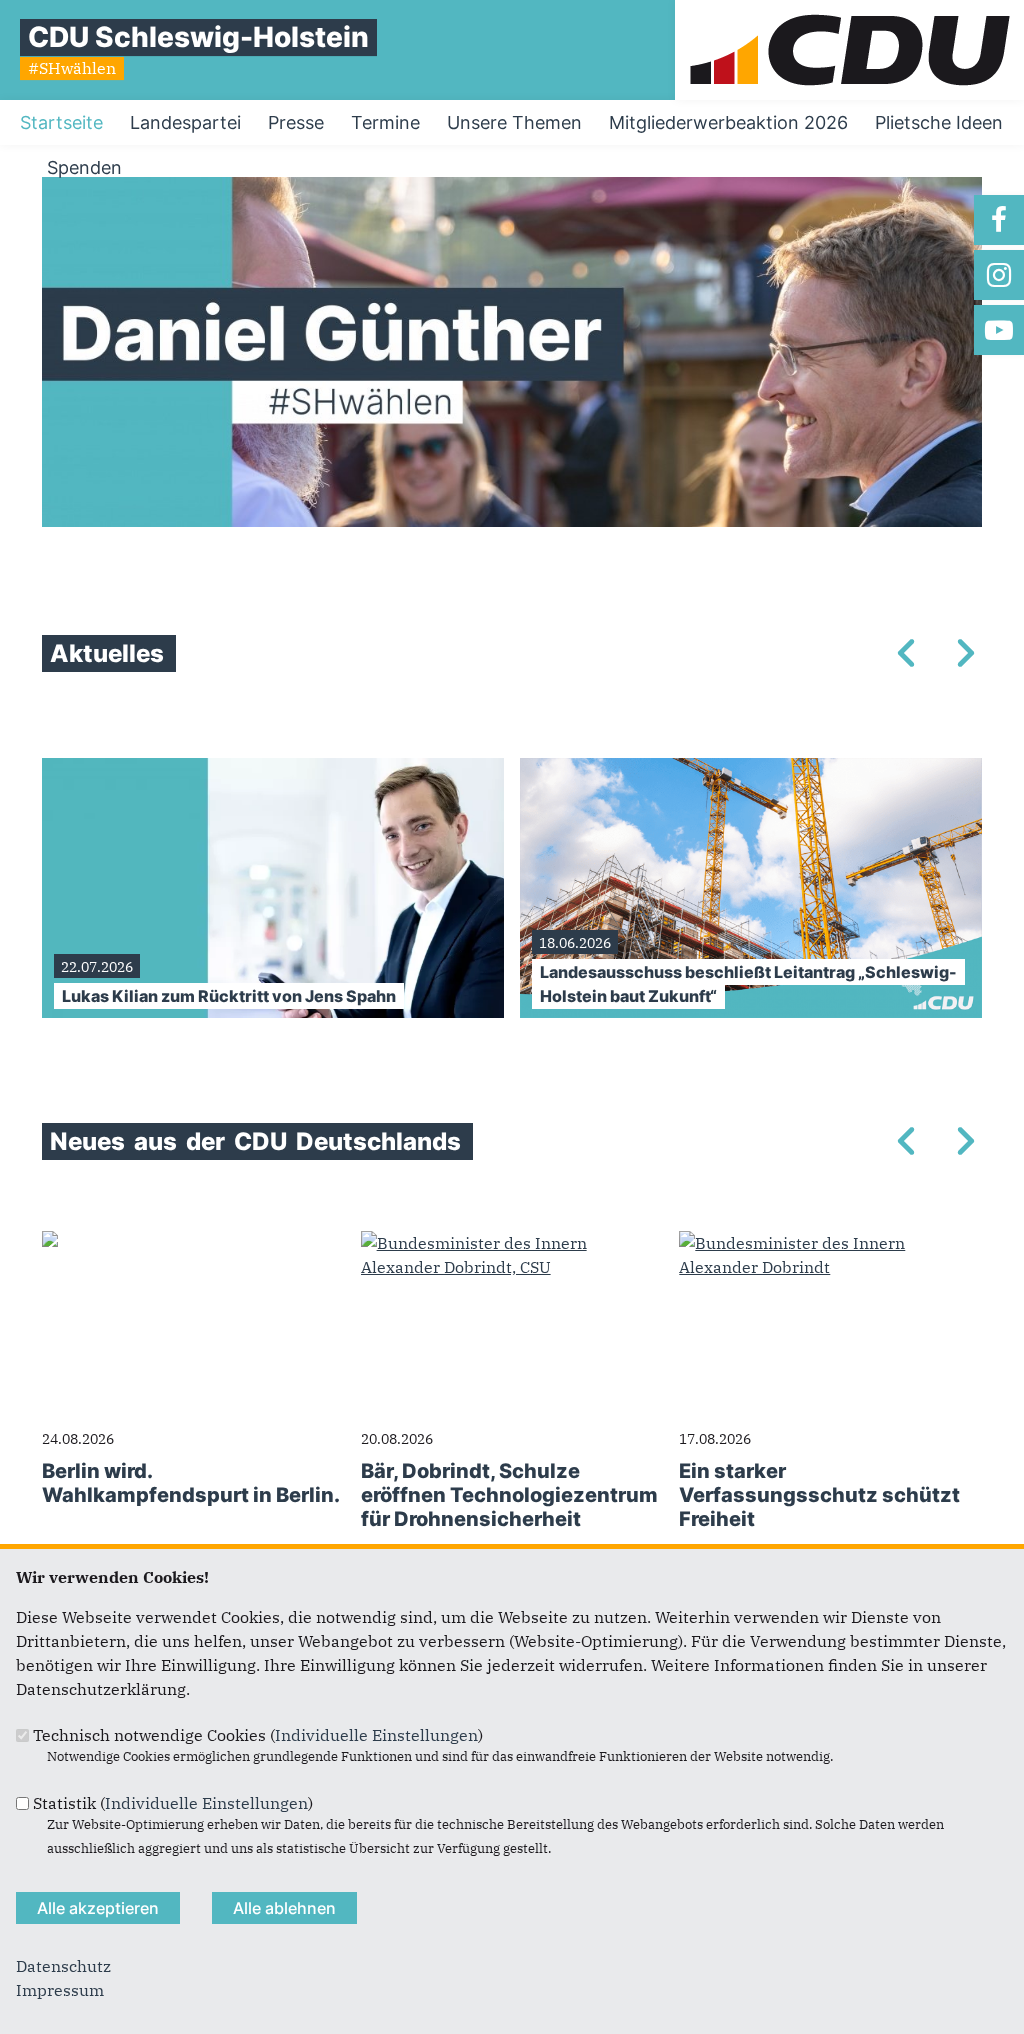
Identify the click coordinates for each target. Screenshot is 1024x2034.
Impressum (60, 1990)
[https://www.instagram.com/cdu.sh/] (999, 275)
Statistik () (173, 1803)
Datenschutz (63, 1966)
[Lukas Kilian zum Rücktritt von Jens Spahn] (273, 770)
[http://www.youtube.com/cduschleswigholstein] (999, 330)
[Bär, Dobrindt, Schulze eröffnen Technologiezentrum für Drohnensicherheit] (512, 1243)
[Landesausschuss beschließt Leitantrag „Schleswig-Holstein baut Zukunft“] (751, 770)
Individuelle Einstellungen (376, 1735)
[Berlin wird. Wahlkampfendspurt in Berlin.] (50, 1243)
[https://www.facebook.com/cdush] (999, 220)
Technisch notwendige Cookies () (258, 1735)
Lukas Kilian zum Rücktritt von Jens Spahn (229, 996)
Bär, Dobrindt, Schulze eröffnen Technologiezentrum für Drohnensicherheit (509, 1495)
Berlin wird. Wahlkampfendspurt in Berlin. (191, 1483)
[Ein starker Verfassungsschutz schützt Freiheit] (830, 1243)
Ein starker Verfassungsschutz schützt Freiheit (819, 1495)
